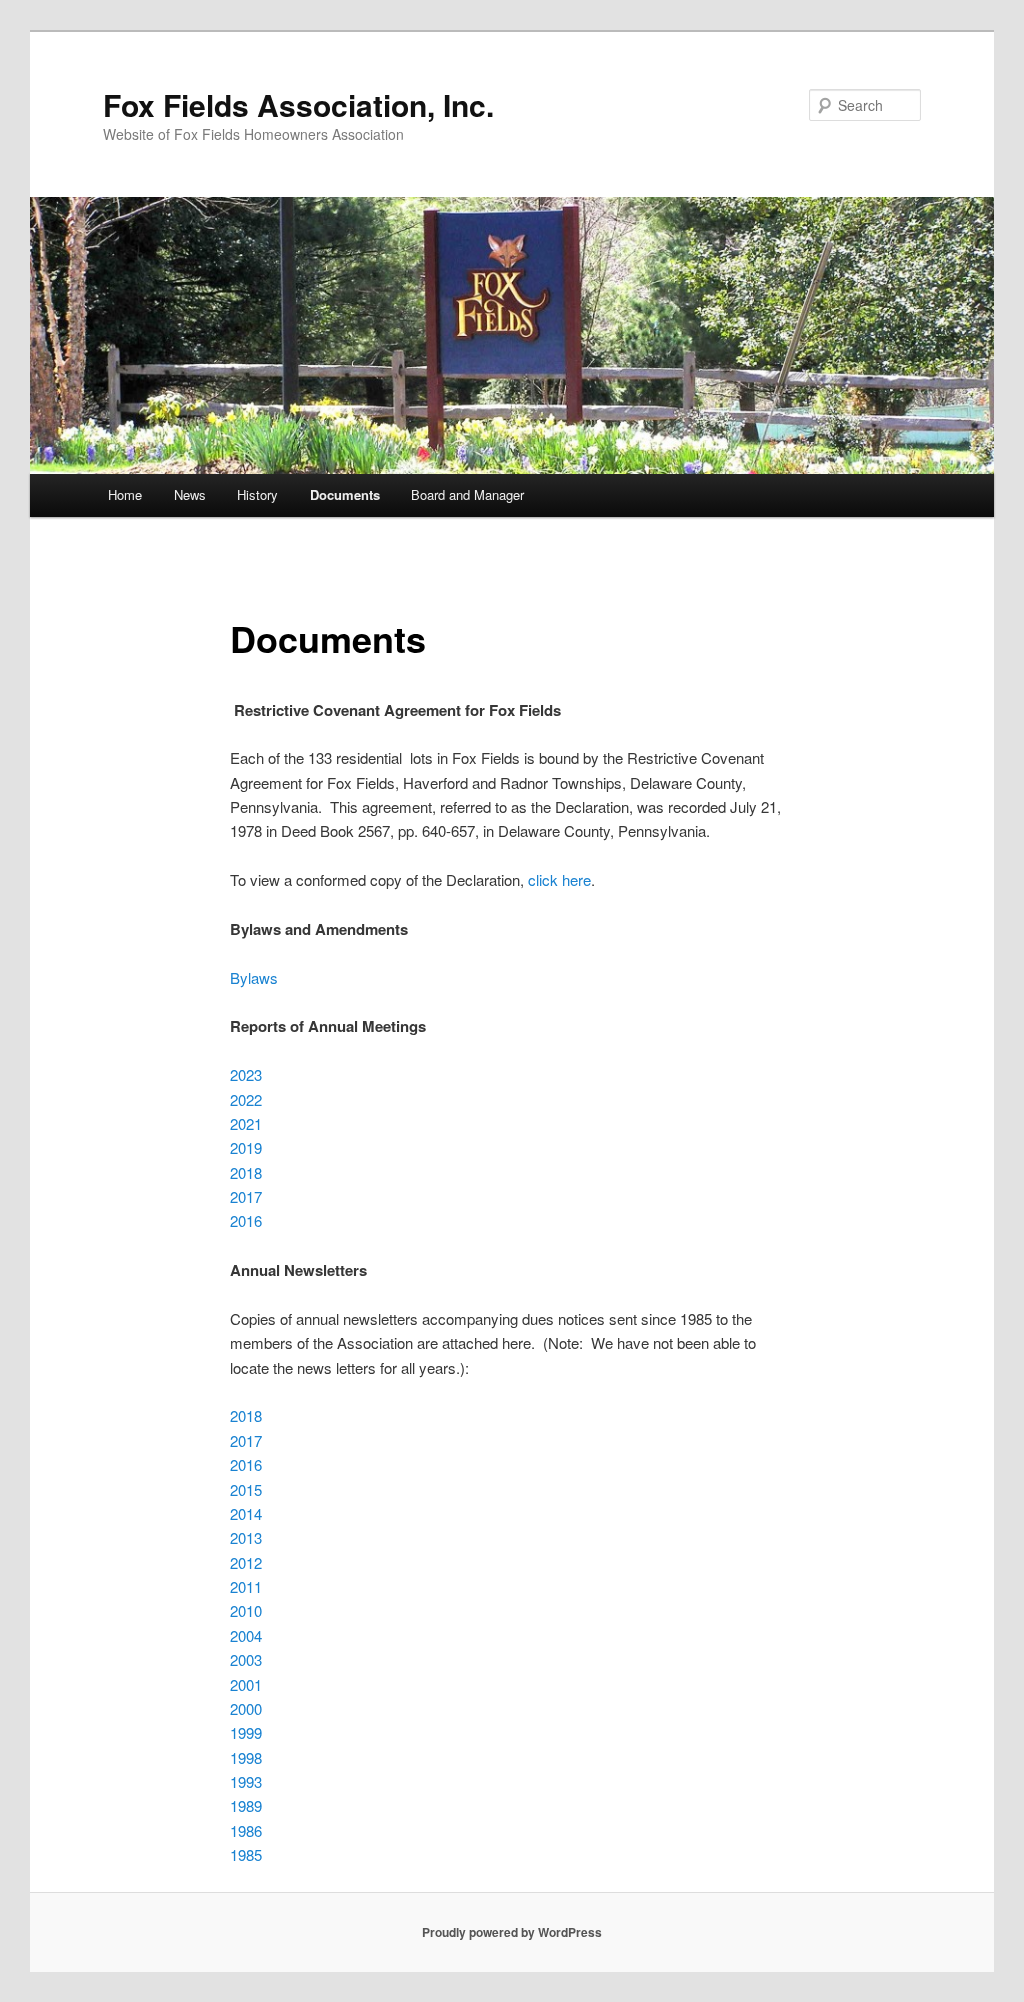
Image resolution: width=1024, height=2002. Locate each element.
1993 (246, 1781)
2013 (246, 1537)
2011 (246, 1586)
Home (125, 494)
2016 (246, 1220)
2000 (246, 1708)
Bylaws (254, 977)
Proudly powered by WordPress (512, 1932)
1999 (246, 1732)
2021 (246, 1123)
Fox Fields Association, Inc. (298, 104)
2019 (246, 1147)
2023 (246, 1074)
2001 (246, 1684)
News (190, 494)
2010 (246, 1610)
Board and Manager (467, 494)
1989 (246, 1805)
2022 (246, 1099)
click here (559, 879)
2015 (246, 1489)
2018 (246, 1172)
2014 (246, 1513)
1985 (246, 1854)
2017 (246, 1196)
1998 (246, 1757)
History (257, 494)
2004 (246, 1635)
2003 (246, 1659)
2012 (246, 1562)
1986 (246, 1830)
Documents (345, 494)
